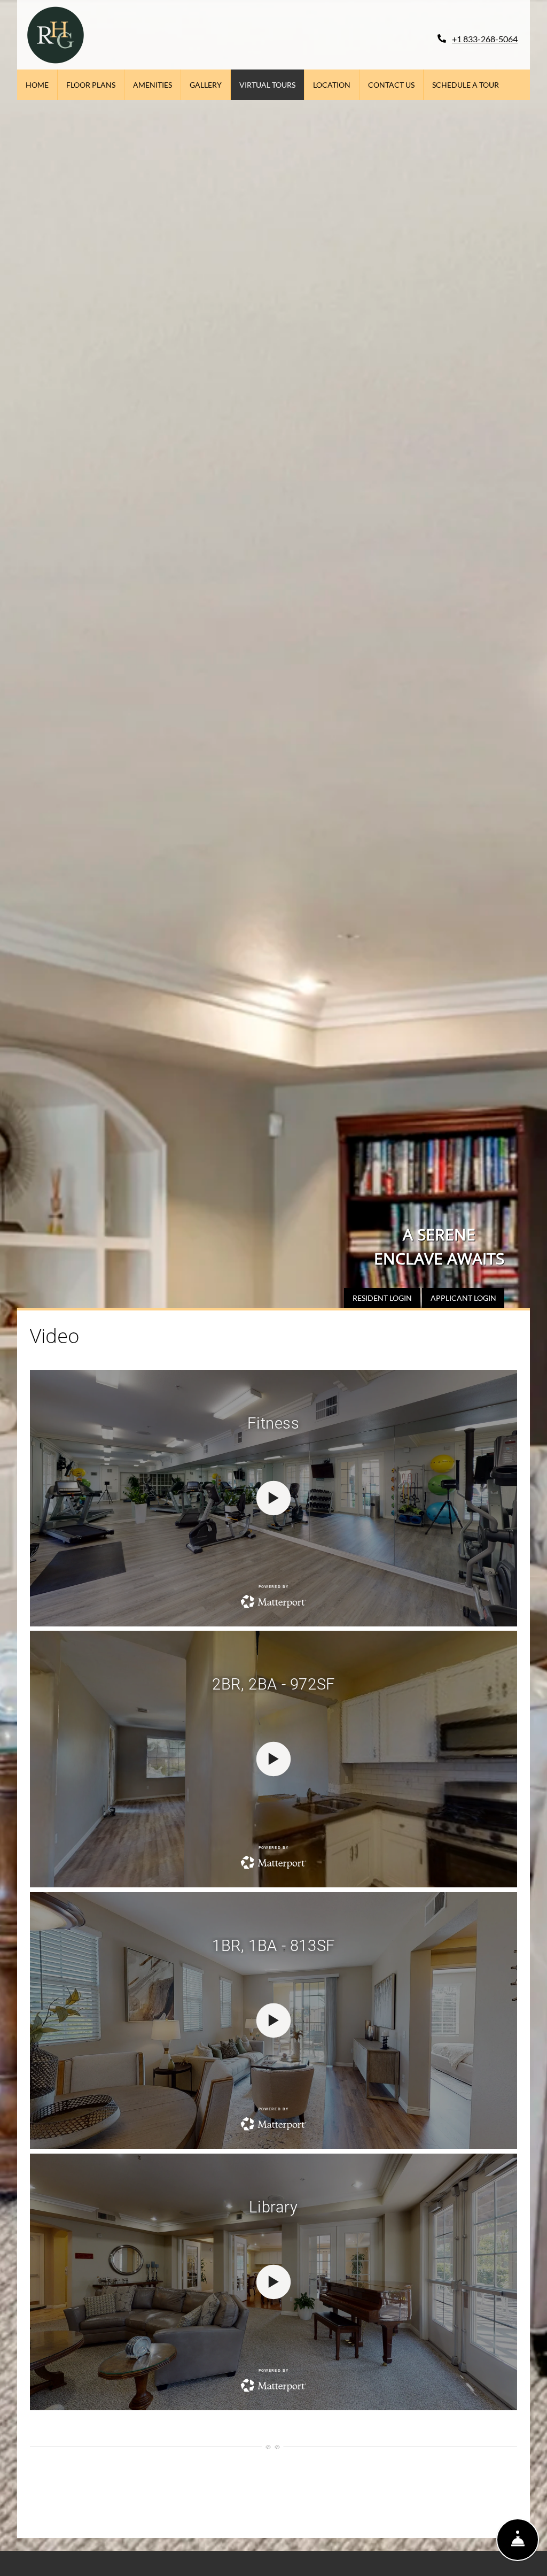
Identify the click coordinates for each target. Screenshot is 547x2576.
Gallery (206, 85)
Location (332, 85)
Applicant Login (467, 1298)
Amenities (153, 85)
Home (37, 85)
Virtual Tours (267, 85)
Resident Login (386, 1298)
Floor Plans (91, 85)
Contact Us (391, 85)
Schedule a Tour (466, 85)
